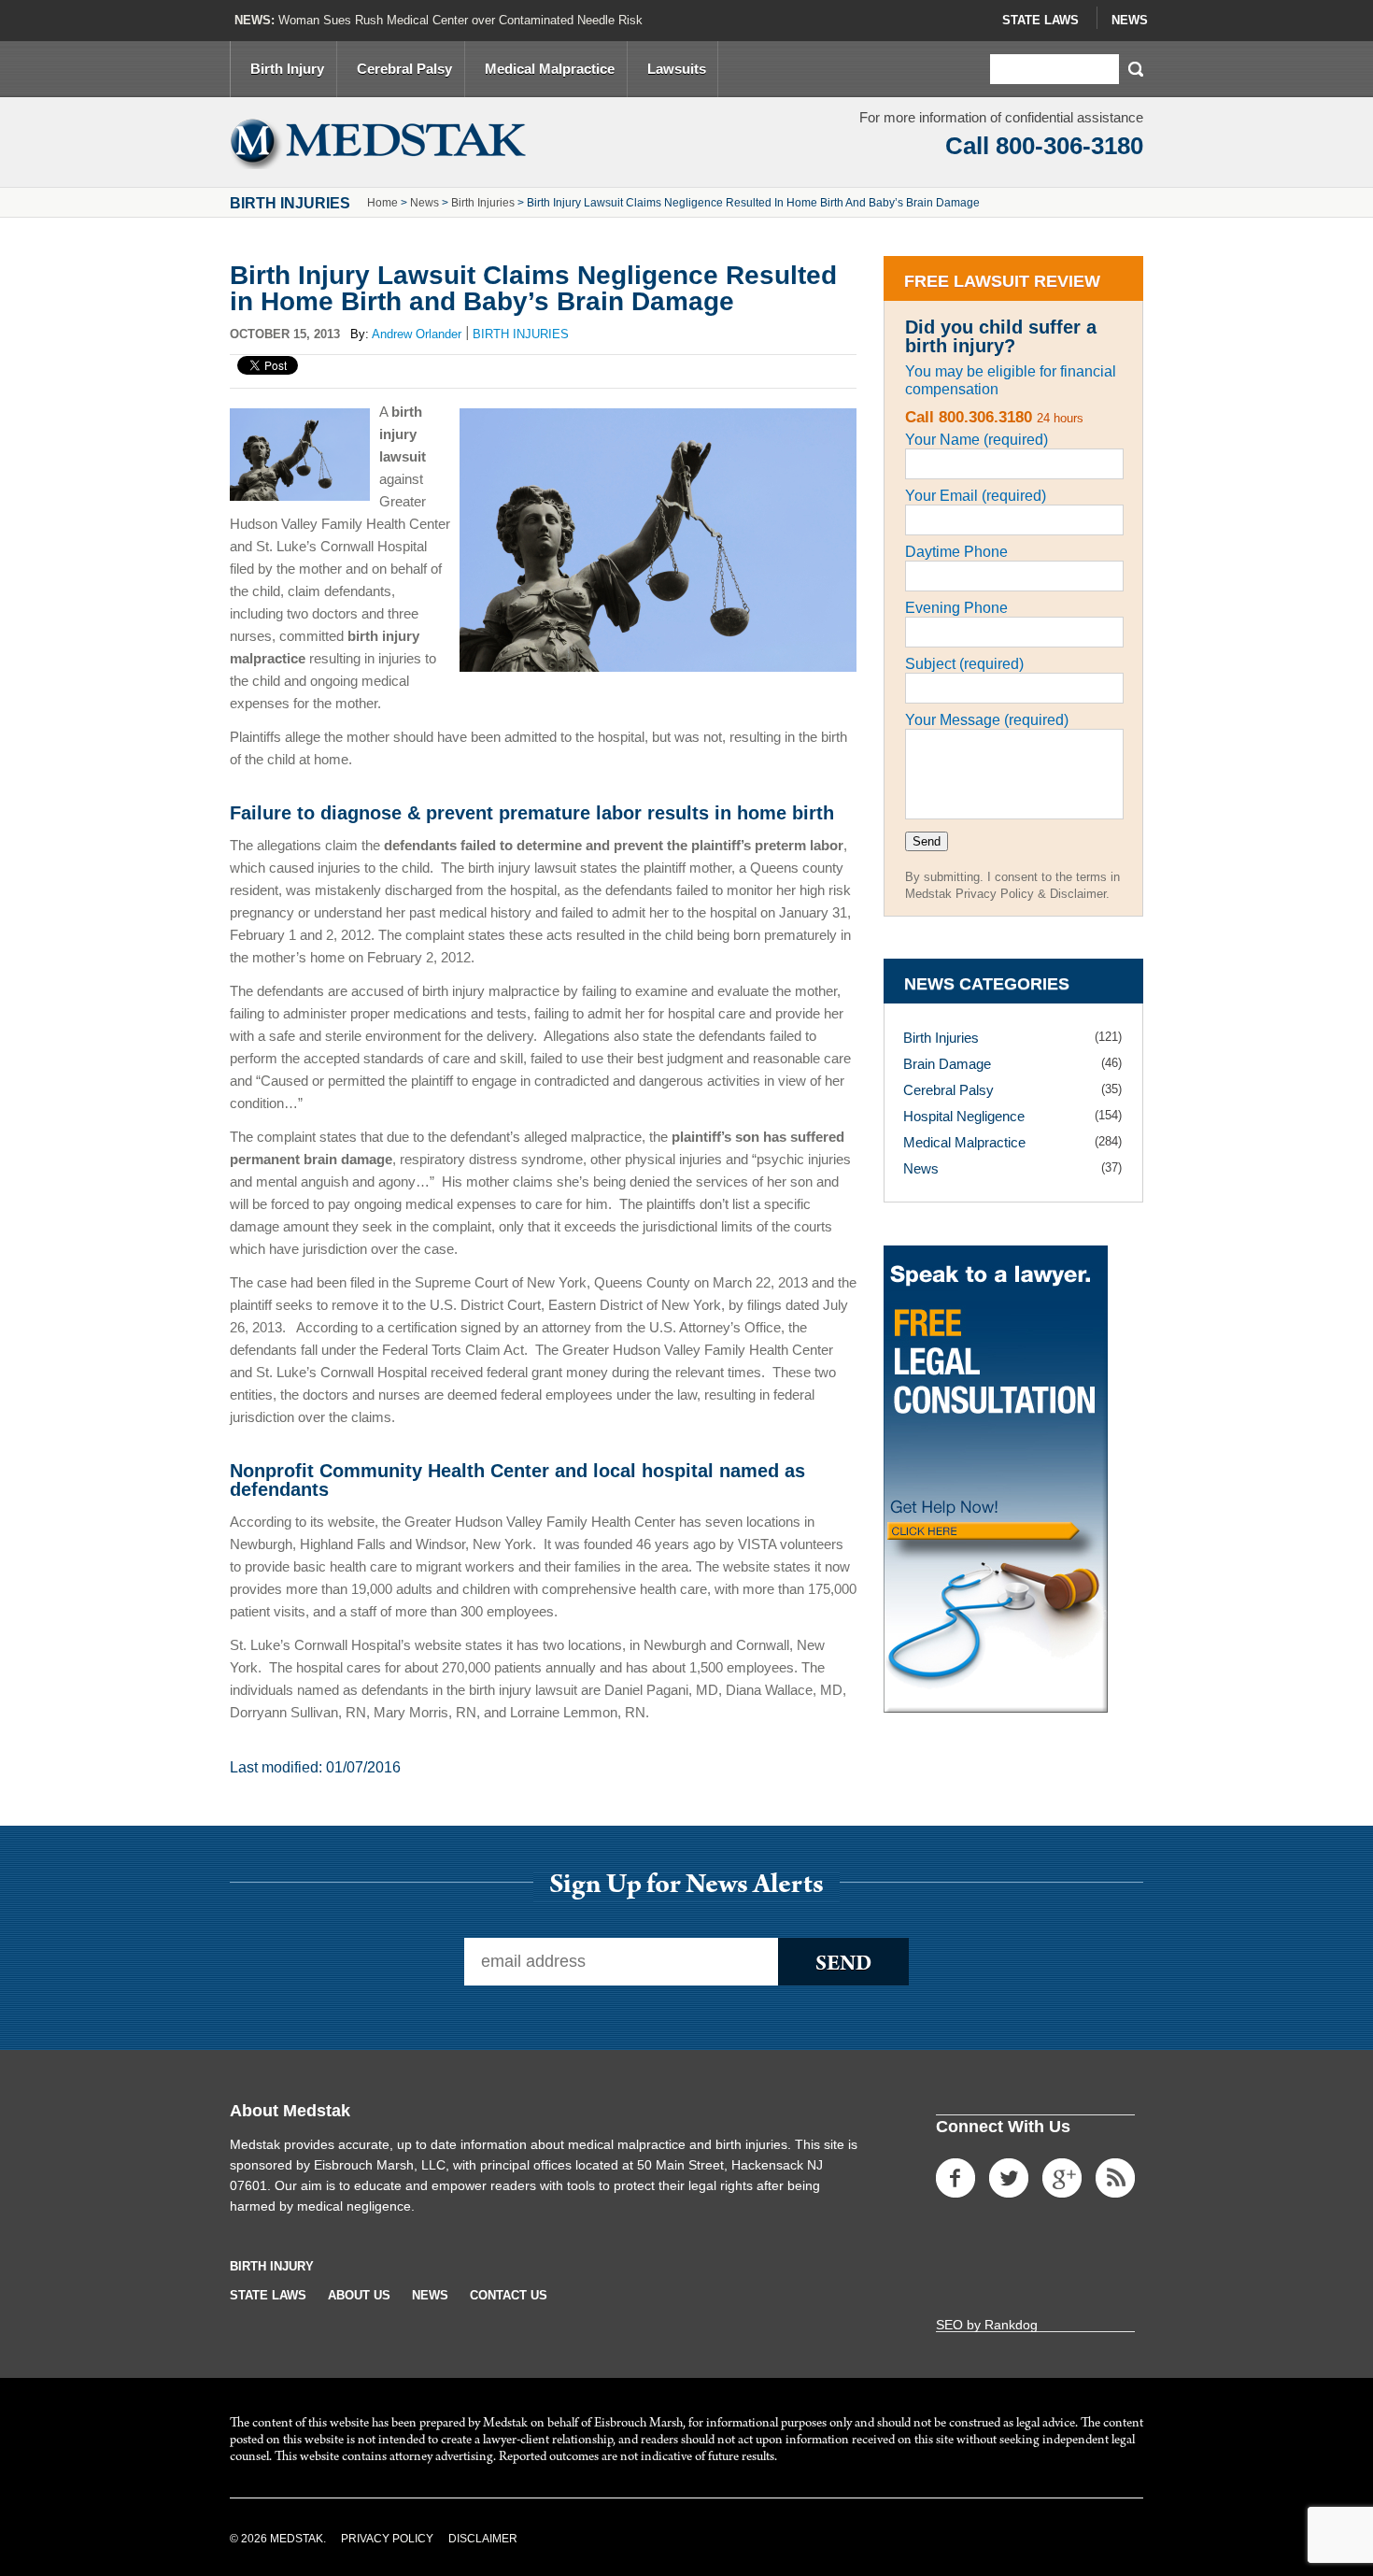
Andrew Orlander (417, 334)
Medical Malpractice (550, 69)
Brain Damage (947, 1064)
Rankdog (1011, 2325)
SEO (949, 2325)
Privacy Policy (387, 2539)
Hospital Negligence (964, 1116)
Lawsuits (677, 69)
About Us (359, 2295)
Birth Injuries (483, 203)
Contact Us (509, 2295)
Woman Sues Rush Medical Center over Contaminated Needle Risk (460, 20)
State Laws (1040, 20)
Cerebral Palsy (404, 69)
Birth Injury (287, 69)
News (1130, 20)
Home (382, 203)
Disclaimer (483, 2539)
